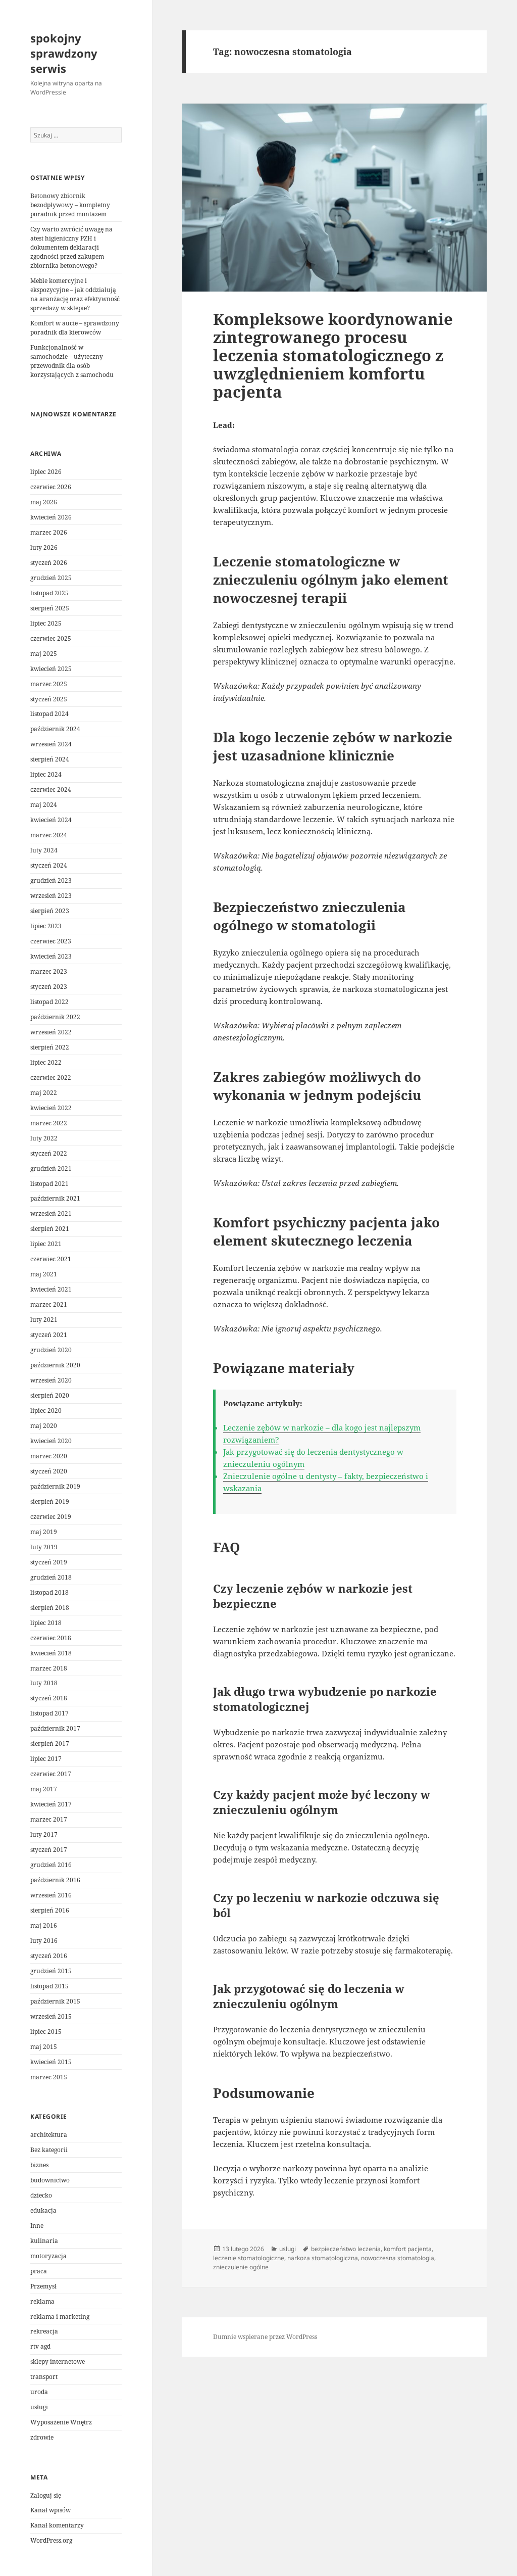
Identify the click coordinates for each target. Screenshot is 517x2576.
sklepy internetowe (58, 2362)
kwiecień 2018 (51, 1653)
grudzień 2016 (51, 1865)
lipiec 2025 (46, 623)
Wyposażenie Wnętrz (61, 2422)
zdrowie (42, 2437)
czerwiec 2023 (51, 941)
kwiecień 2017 (51, 1804)
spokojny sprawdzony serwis (64, 53)
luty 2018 (44, 1683)
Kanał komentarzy (57, 2525)
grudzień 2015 (51, 1971)
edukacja (43, 2210)
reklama (42, 2301)
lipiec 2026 (46, 472)
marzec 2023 (49, 971)
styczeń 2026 (49, 563)
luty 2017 (44, 1834)
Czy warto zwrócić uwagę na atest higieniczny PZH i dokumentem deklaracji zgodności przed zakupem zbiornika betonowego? (71, 247)
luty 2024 (44, 850)
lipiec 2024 (46, 774)
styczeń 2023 (49, 987)
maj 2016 (44, 1925)
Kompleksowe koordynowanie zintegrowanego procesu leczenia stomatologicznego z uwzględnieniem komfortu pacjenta (333, 355)
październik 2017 (55, 1728)
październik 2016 (55, 1880)
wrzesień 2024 (51, 744)
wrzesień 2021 (51, 1213)
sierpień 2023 (50, 911)
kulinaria (44, 2241)
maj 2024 (44, 805)
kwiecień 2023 (51, 956)
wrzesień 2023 (51, 896)
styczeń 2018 (49, 1698)
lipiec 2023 (46, 926)
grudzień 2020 (51, 1350)
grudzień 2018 (51, 1577)
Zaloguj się (46, 2495)
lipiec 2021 (46, 1244)
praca (39, 2271)
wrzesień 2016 (51, 1895)
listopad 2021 (49, 1184)
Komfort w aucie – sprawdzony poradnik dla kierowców (75, 328)
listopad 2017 (49, 1713)
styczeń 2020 (49, 1471)
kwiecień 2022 (51, 1108)
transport (44, 2377)
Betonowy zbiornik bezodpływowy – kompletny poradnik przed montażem (70, 205)
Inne (37, 2226)
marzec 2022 (49, 1123)
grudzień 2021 (51, 1168)
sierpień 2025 (50, 608)
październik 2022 (55, 1017)
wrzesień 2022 (51, 1032)
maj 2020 (44, 1426)
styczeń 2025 (49, 699)
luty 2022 (44, 1138)
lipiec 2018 (46, 1623)
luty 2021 (44, 1320)
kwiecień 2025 (51, 669)
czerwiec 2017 (51, 1774)
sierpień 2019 (50, 1501)
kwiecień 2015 (51, 2062)
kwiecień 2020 (51, 1441)
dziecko (41, 2195)
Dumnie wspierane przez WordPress (265, 2337)
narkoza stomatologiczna (323, 2258)
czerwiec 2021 (51, 1259)
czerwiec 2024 (51, 790)
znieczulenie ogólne (241, 2267)
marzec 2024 (49, 835)
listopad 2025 (49, 593)
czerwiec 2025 (51, 638)
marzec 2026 (49, 532)
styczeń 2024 (49, 865)
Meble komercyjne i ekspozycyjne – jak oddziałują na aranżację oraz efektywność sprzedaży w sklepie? (75, 294)
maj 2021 (44, 1274)
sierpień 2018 (50, 1608)
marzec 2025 (49, 684)
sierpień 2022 (50, 1047)
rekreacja (44, 2331)
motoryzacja (48, 2256)
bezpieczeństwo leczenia (346, 2249)
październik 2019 (55, 1486)
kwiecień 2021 (51, 1289)
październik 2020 (55, 1365)
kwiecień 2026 (51, 517)
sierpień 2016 (50, 1910)
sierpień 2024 (50, 759)
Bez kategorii (49, 2150)
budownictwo (50, 2180)
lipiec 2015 (46, 2032)
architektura (49, 2135)
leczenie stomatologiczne (249, 2258)
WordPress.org (51, 2540)
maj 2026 (44, 502)
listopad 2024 (49, 714)
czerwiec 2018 (51, 1638)
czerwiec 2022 (51, 1078)
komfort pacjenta (408, 2249)
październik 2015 (55, 2001)
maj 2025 (44, 654)
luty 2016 (44, 1941)
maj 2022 (44, 1093)
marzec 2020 (49, 1456)
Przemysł (43, 2286)
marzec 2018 (49, 1668)
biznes (39, 2165)
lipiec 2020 (46, 1411)
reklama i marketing (60, 2317)
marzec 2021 (49, 1304)
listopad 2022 (49, 1002)
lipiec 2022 (46, 1062)
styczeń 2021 (49, 1335)
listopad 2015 (49, 1986)
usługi (39, 2407)
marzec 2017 (49, 1819)
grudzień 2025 (51, 578)
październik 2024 (55, 729)
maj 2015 (44, 2047)
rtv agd (40, 2346)
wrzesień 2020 (51, 1380)
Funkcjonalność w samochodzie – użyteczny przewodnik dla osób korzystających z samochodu (72, 361)
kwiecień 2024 (51, 820)
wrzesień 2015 (51, 2016)
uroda (39, 2392)
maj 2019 (44, 1532)
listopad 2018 (49, 1592)
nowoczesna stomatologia (398, 2258)
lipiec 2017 (46, 1759)
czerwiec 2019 (51, 1517)
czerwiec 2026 (51, 487)
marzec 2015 (49, 2077)
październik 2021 (55, 1198)
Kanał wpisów (50, 2510)
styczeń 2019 (49, 1562)
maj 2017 (44, 1789)
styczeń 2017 (49, 1850)
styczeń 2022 (49, 1153)
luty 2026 (44, 547)
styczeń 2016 (49, 1956)
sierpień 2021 (50, 1229)
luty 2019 (44, 1547)
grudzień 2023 (51, 880)
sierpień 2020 (50, 1395)
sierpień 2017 (50, 1744)
